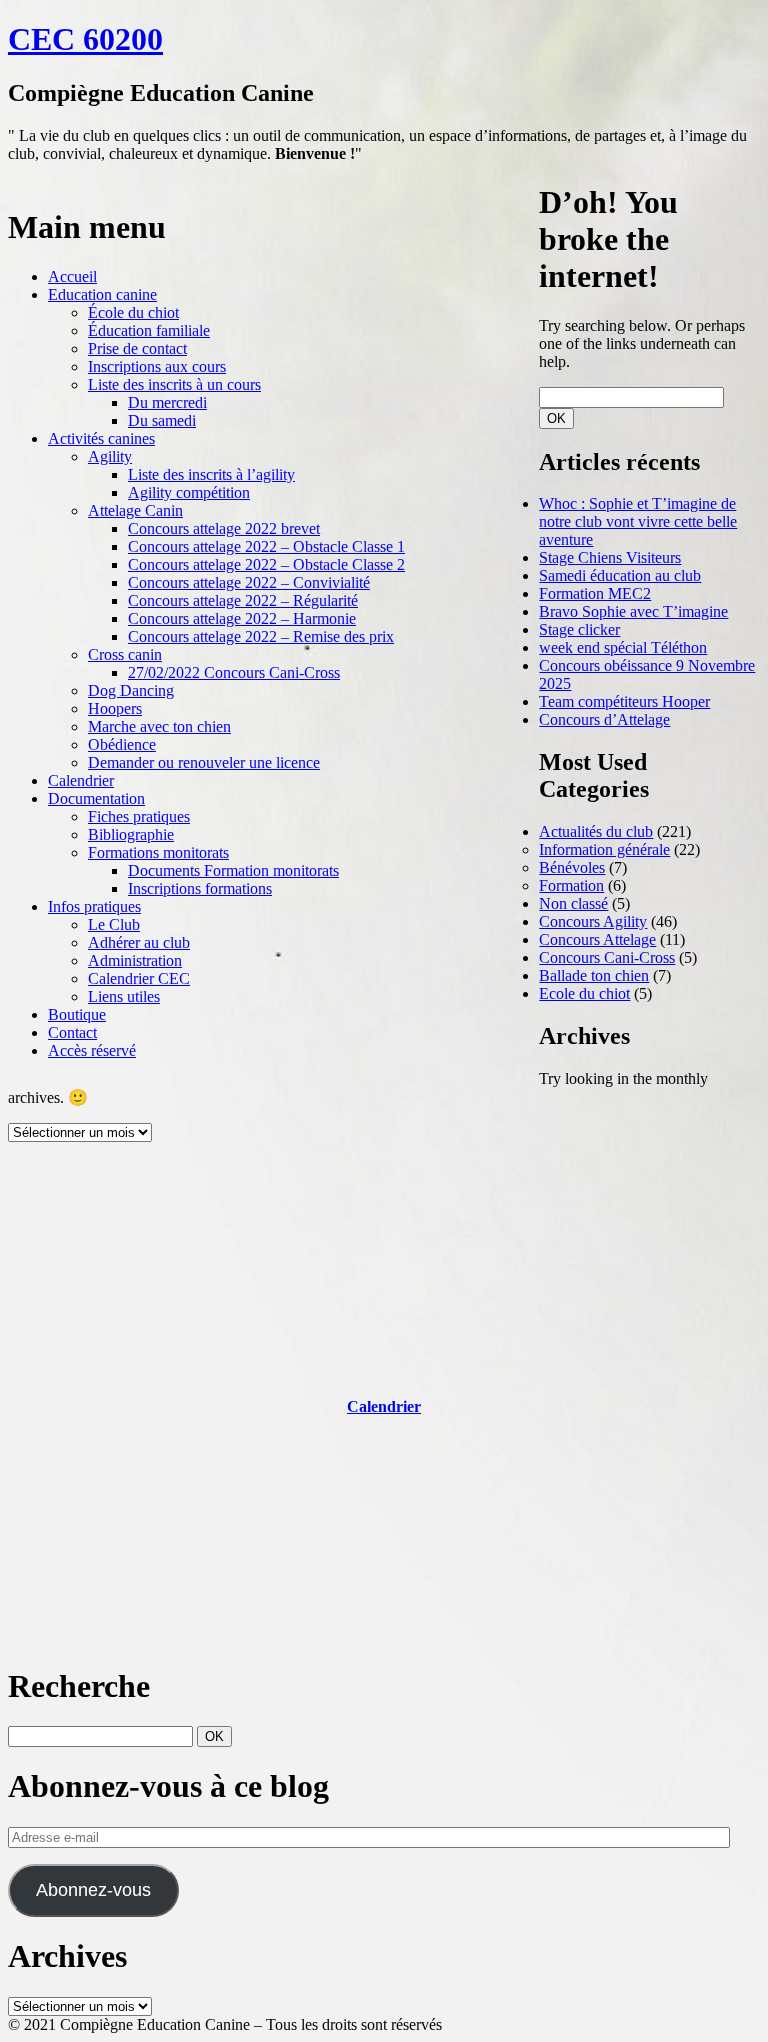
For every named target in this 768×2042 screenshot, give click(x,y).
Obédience (122, 744)
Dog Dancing (131, 690)
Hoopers (115, 708)
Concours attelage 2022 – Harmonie (242, 618)
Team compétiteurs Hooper (624, 701)
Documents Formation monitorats (233, 870)
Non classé (573, 903)
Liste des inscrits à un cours (174, 384)
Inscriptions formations (200, 888)
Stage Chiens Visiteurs (610, 557)
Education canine (102, 294)
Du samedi (162, 420)
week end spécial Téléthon (623, 647)
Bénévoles (572, 867)
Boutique (77, 1014)
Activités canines (101, 438)
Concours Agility (593, 921)
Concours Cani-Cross (607, 957)
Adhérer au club (139, 942)
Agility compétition (189, 492)
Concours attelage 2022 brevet (224, 528)
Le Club (114, 924)
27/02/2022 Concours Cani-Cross (234, 672)
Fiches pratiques (139, 816)
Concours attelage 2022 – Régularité (243, 600)
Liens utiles (124, 996)
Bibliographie (131, 834)
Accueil (72, 276)
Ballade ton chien (594, 975)
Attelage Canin (135, 510)
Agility (110, 456)
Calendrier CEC (139, 978)
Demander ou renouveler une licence (204, 762)
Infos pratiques (94, 906)
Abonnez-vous (93, 1890)
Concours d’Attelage (604, 719)
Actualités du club (596, 831)
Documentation (96, 798)
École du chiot (133, 312)
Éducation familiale (149, 330)
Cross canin (125, 654)
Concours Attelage (597, 939)
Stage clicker (579, 629)
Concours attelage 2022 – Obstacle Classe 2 (266, 564)
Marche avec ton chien (159, 726)
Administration (135, 960)
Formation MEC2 (595, 593)
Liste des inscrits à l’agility (211, 474)
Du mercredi (167, 402)
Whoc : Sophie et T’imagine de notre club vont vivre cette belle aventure (638, 521)
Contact (72, 1032)
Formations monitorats (158, 852)
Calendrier (81, 780)
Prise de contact (137, 348)
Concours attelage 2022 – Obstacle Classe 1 (266, 546)
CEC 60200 (85, 39)
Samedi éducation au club (620, 575)
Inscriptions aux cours (157, 366)
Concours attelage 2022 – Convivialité (249, 582)
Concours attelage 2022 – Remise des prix (261, 636)
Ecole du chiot (584, 993)
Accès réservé (92, 1050)
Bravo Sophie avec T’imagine (633, 611)
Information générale (604, 849)
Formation (571, 885)
